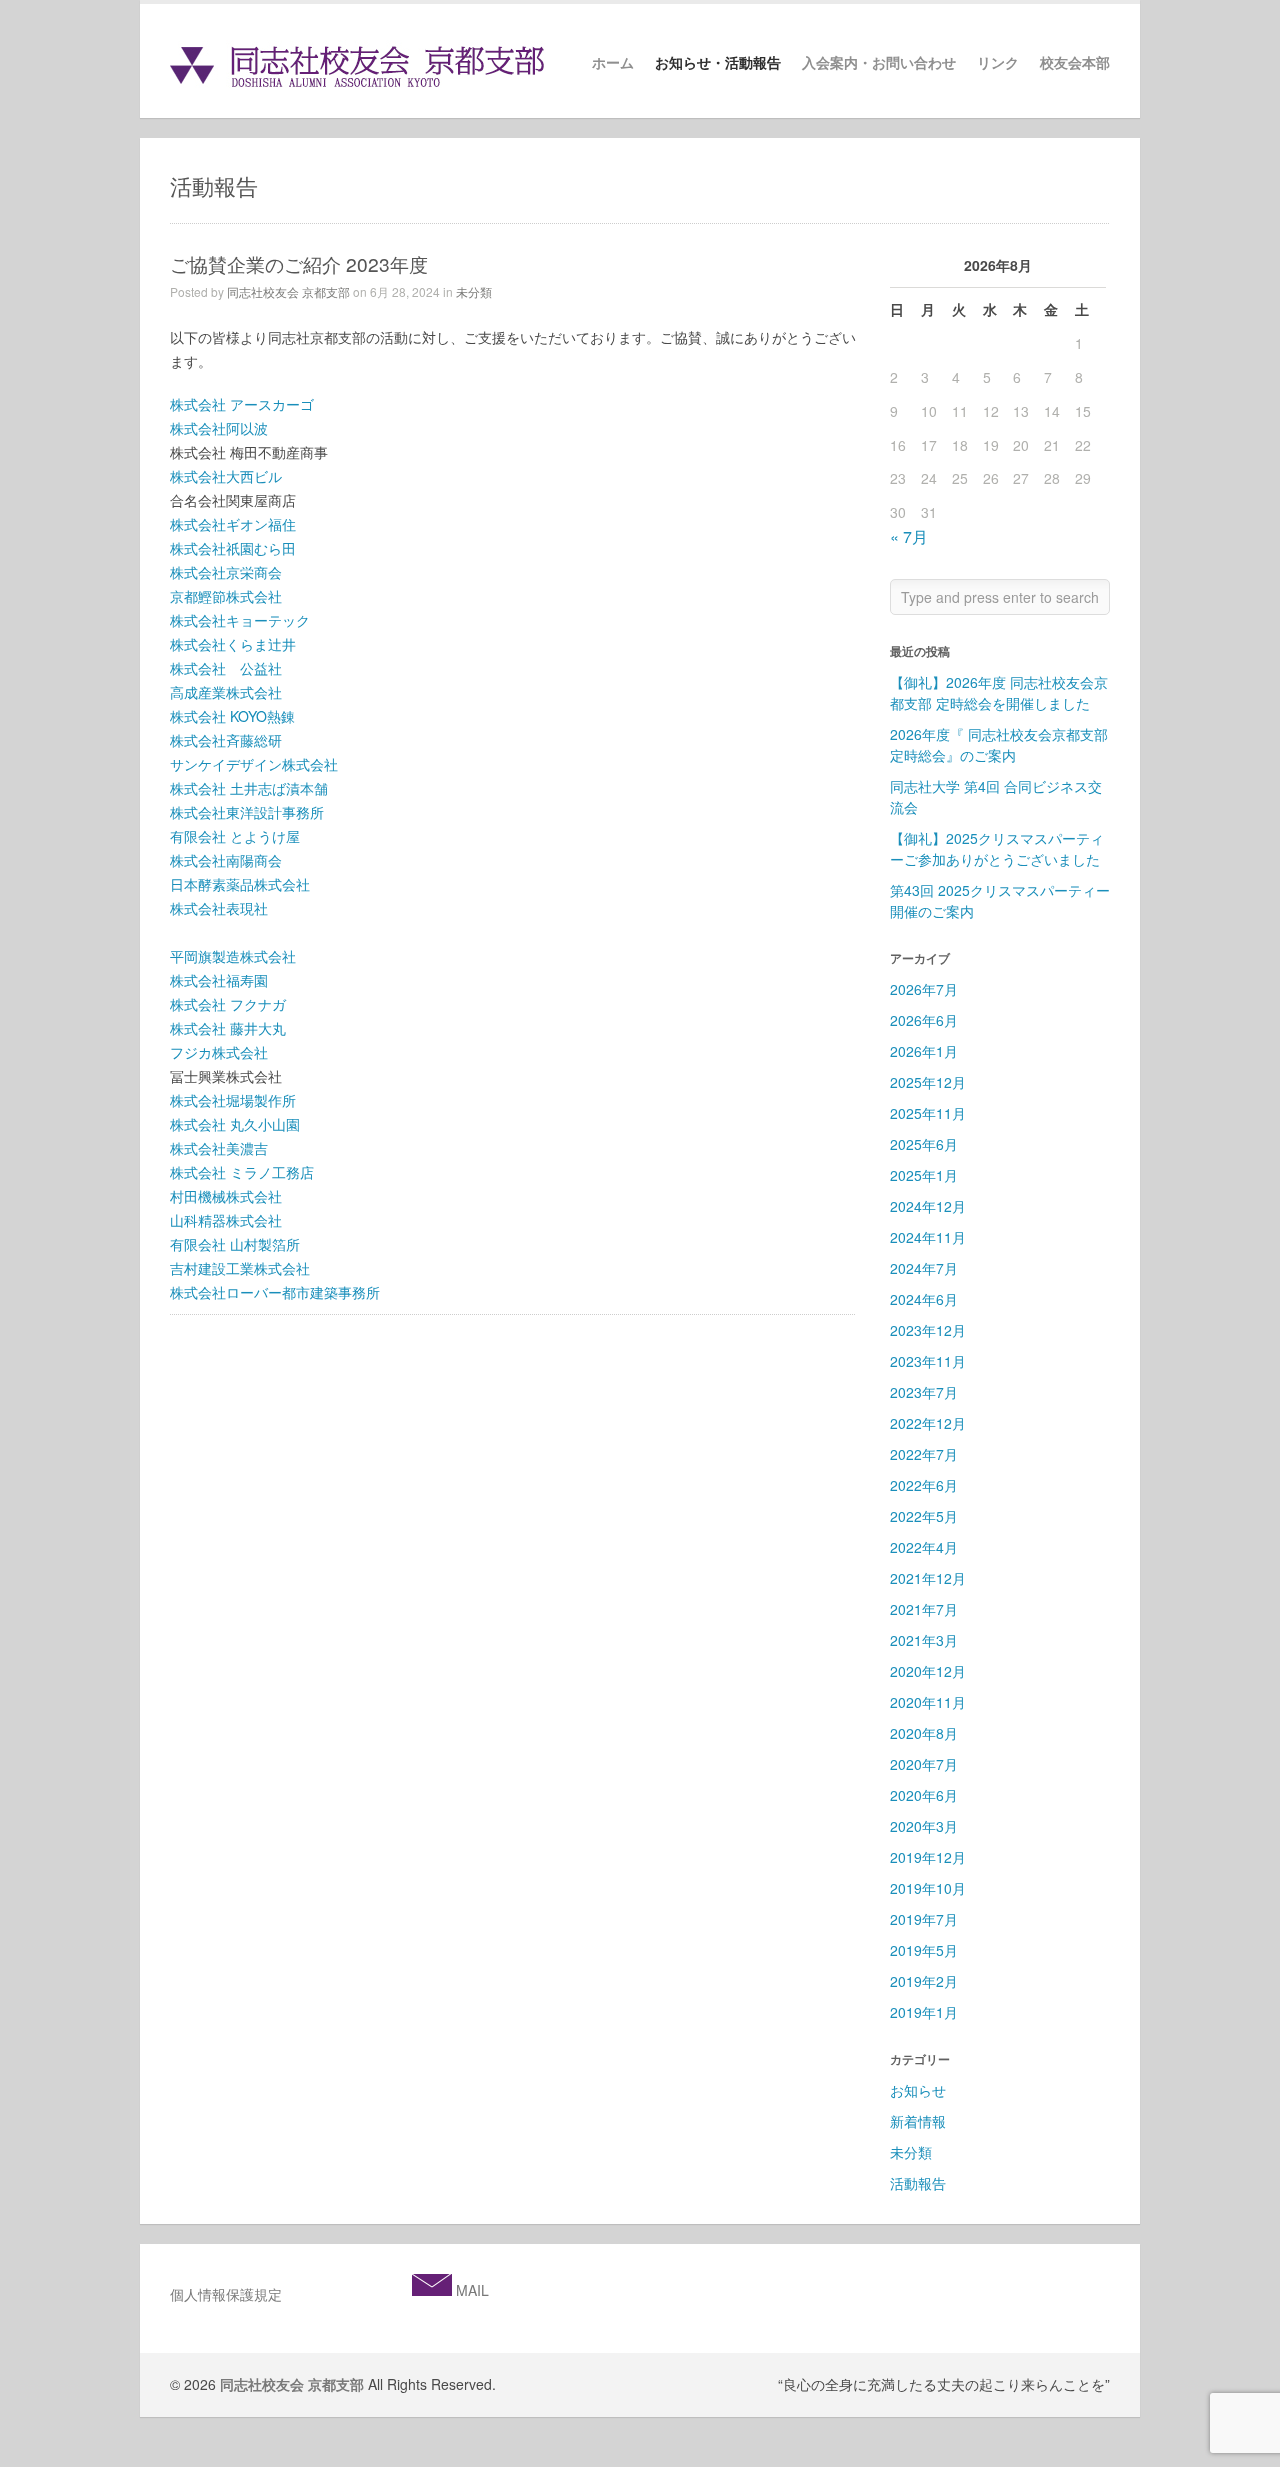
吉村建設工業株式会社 (240, 1268)
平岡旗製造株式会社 (233, 956)
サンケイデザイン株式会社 (254, 764)
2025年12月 (928, 1082)
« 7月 (909, 536)
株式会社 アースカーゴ (242, 404)
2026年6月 (924, 1020)
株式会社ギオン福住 (233, 524)
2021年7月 (924, 1609)
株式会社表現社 (219, 908)
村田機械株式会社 (226, 1196)
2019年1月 (924, 2012)
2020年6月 (924, 1795)
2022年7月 (924, 1454)
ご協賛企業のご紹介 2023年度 (299, 263)
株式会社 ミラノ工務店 (242, 1172)
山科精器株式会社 (226, 1220)
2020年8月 (924, 1733)
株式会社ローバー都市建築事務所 (275, 1292)
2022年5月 (924, 1516)
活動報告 (918, 2183)
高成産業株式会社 (226, 692)
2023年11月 (928, 1361)
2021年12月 (928, 1578)
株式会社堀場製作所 (233, 1100)
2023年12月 (928, 1330)
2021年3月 (924, 1640)
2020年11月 (928, 1702)
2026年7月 (924, 989)
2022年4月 (924, 1547)
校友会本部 (1075, 63)
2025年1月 (924, 1175)
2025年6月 (924, 1144)
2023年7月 (924, 1392)
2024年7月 (924, 1268)
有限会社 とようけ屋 (235, 836)
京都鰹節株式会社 (226, 596)
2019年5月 (924, 1950)
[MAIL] (432, 2290)
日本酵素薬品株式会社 (240, 884)
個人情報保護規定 (226, 2294)
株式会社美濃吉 (219, 1148)
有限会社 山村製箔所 (235, 1244)
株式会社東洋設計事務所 (247, 812)
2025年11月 (928, 1113)
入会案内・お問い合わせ (879, 63)
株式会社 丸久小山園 (235, 1124)
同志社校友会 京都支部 (288, 291)
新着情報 (918, 2121)
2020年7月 (924, 1764)
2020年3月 (924, 1826)
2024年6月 (924, 1299)
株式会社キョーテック (240, 620)
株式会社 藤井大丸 (228, 1028)
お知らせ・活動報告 (718, 63)
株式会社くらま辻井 (233, 644)
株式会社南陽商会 (226, 860)
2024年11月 (928, 1237)
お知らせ (918, 2090)
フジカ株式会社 (219, 1052)
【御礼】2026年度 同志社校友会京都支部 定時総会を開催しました (999, 692)
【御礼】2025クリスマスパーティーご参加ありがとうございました (997, 848)
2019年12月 (928, 1857)
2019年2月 (924, 1981)
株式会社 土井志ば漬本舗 (249, 788)
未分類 (474, 291)
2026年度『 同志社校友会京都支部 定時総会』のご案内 (999, 744)
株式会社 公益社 (226, 668)
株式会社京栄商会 (226, 572)
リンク (998, 63)
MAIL (470, 2290)
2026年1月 (924, 1051)
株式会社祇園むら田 (233, 548)
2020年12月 (928, 1671)
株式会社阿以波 (219, 428)
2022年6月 (924, 1485)
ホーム (613, 63)
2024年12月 (928, 1206)
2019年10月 (928, 1888)
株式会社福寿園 (219, 980)
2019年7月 (924, 1919)
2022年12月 (928, 1423)
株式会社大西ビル (226, 476)
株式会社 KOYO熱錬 (232, 716)
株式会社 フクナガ (228, 1004)
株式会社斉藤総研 (226, 740)
